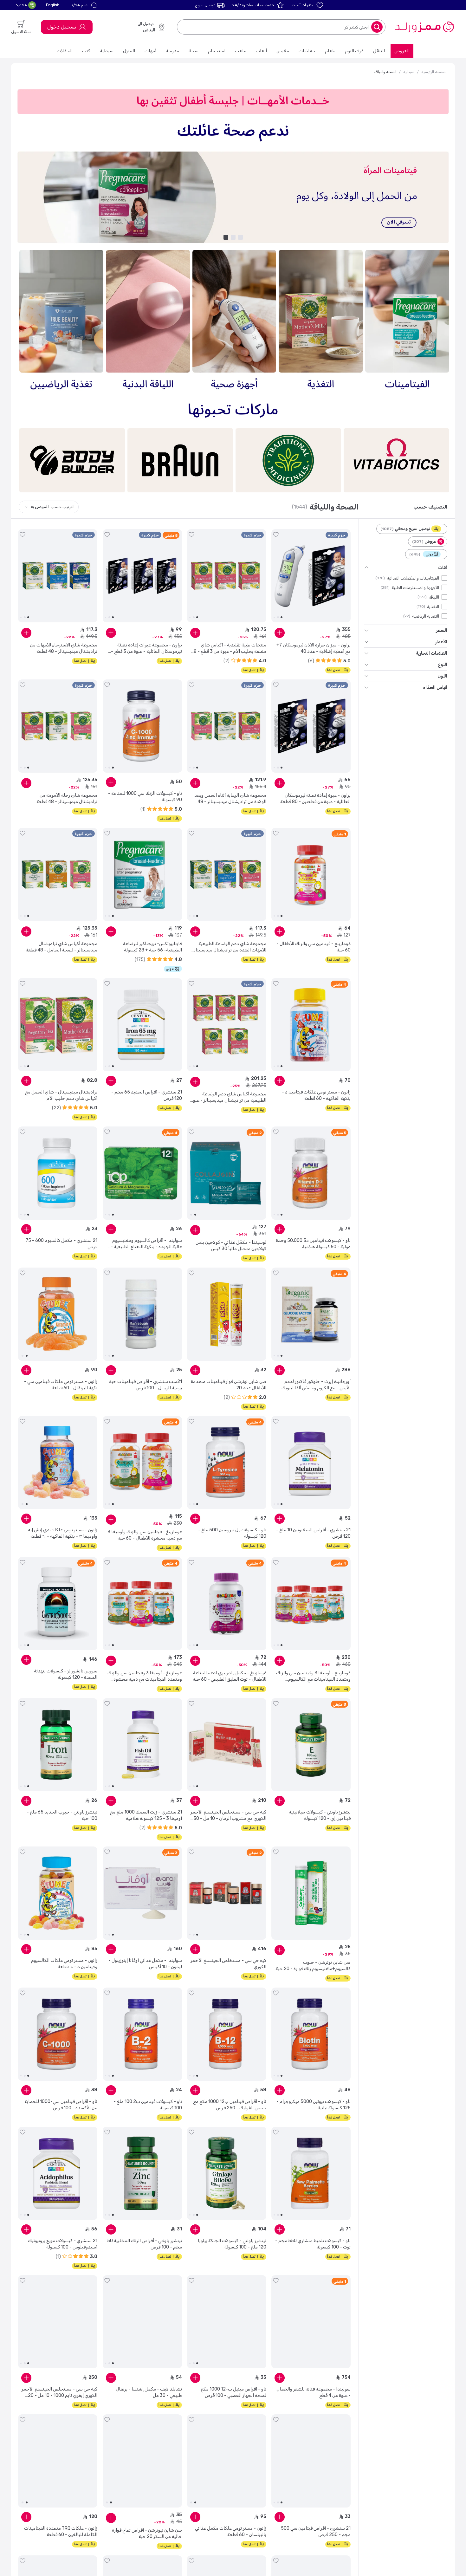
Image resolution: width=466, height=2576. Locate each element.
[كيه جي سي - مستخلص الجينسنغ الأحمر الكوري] (227, 1893)
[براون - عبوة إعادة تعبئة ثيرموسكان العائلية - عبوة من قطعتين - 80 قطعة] (311, 726)
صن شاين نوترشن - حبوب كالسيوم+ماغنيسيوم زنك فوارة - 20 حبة (313, 1966)
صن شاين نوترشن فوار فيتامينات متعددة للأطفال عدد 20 (229, 1385)
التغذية (433, 606)
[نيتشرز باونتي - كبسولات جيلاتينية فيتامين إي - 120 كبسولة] (311, 1745)
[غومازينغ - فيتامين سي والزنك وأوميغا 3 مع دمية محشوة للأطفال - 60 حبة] (142, 1463)
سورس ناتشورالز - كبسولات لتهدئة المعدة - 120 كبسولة (66, 1674)
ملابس (283, 51)
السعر (442, 630)
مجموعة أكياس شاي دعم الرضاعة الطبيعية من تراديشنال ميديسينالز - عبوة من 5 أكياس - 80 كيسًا (229, 1097)
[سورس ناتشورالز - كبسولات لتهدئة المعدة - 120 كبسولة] (58, 1604)
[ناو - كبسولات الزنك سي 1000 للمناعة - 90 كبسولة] (142, 726)
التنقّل (379, 51)
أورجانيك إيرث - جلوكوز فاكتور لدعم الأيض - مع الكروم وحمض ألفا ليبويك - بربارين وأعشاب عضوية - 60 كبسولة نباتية (314, 1385)
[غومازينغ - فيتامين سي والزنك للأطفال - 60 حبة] (311, 874)
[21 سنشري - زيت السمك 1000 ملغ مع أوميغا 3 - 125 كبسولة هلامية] (142, 1745)
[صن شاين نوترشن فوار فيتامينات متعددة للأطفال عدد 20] (227, 1314)
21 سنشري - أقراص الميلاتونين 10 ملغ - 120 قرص (313, 1533)
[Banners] (233, 197)
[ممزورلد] (424, 27)
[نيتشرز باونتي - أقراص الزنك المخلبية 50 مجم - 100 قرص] (142, 2173)
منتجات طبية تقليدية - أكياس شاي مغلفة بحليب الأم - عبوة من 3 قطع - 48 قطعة (229, 649)
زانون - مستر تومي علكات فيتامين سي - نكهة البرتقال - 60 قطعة (61, 1385)
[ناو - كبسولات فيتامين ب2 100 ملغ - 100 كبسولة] (142, 2034)
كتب (86, 51)
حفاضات (307, 51)
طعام (330, 51)
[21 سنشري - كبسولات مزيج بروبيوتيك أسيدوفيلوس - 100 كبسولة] (58, 2173)
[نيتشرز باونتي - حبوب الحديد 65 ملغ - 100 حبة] (58, 1745)
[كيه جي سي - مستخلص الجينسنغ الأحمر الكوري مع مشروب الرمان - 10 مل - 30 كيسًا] (227, 1745)
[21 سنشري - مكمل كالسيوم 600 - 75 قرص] (58, 1173)
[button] (85, 5)
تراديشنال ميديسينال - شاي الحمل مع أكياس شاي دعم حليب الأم (61, 1095)
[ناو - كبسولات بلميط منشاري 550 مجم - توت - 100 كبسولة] (311, 2173)
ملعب (241, 51)
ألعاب (261, 51)
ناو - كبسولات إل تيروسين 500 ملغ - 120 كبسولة (232, 1533)
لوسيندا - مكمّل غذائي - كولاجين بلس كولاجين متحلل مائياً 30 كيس (231, 1246)
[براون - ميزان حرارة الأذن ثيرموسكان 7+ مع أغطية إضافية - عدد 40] (311, 576)
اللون (442, 676)
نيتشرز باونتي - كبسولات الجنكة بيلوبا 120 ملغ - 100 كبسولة (232, 2244)
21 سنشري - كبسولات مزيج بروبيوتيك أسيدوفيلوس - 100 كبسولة (63, 2244)
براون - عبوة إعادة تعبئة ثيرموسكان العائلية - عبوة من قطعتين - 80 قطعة (315, 798)
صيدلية (107, 51)
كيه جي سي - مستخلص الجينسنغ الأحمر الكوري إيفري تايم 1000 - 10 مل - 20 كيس (59, 2393)
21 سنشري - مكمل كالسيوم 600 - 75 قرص (61, 1244)
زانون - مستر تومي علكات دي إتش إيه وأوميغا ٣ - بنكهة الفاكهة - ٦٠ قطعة (63, 1533)
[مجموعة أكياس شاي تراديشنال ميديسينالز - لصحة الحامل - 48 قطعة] (58, 874)
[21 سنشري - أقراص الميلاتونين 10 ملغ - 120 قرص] (311, 1463)
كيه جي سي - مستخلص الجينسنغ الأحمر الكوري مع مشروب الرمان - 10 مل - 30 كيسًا (228, 1816)
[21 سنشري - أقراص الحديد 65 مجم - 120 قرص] (142, 1025)
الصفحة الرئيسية (434, 72)
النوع (443, 665)
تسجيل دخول (62, 27)
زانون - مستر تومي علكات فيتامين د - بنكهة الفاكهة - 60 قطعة (316, 1095)
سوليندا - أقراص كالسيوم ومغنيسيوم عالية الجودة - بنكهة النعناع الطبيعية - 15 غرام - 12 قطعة (146, 1244)
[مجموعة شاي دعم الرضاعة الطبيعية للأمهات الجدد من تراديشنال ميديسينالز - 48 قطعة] (227, 874)
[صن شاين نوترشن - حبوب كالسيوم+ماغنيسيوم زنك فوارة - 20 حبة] (311, 1893)
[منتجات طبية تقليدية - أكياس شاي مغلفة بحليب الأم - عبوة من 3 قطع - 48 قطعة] (227, 576)
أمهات (150, 51)
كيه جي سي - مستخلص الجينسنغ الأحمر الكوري (228, 1964)
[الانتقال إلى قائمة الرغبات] (276, 535)
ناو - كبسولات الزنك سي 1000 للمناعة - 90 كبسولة (145, 797)
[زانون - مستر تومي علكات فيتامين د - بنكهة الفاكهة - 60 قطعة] (311, 1025)
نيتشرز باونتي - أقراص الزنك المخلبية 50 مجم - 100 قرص (145, 2244)
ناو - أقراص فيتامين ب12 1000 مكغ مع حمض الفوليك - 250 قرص (230, 2105)
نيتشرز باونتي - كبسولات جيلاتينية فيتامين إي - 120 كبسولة (320, 1815)
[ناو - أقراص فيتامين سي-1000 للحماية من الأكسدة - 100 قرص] (58, 2034)
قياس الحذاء (435, 688)
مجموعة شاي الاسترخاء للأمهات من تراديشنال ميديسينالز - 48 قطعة (64, 648)
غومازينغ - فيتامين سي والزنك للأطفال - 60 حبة (314, 947)
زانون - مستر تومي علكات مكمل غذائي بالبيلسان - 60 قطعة (231, 2531)
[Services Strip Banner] (233, 101)
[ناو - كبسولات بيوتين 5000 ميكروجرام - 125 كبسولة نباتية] (311, 2034)
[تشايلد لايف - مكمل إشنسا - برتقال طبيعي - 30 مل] (142, 2322)
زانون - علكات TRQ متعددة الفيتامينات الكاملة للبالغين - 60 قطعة (61, 2531)
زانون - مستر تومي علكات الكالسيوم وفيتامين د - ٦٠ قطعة (64, 1964)
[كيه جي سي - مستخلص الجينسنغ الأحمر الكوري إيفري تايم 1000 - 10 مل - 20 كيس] (58, 2322)
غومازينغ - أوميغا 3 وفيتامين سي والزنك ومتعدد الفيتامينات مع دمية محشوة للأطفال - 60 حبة (145, 1676)
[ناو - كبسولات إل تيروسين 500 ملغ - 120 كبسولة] (227, 1463)
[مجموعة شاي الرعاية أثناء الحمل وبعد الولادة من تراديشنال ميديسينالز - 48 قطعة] (227, 726)
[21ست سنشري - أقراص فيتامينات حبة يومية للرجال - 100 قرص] (142, 1314)
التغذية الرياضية (426, 616)
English (53, 5)
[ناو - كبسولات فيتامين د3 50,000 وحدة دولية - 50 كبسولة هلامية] (311, 1173)
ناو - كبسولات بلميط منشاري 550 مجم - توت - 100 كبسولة (313, 2244)
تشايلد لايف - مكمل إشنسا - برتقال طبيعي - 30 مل (149, 2392)
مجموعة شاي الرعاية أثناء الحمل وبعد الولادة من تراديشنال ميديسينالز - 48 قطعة (230, 799)
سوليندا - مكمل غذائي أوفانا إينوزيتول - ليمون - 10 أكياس (145, 1964)
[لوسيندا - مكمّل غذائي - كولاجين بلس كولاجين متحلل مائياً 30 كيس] (227, 1173)
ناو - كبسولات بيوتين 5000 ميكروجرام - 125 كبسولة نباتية (314, 2105)
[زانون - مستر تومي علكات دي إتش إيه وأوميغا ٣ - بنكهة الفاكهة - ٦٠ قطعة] (58, 1463)
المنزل (129, 51)
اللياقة (434, 597)
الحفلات (65, 51)
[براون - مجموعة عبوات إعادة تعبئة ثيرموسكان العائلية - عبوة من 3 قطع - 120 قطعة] (142, 576)
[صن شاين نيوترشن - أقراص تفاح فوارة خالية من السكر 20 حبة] (142, 2461)
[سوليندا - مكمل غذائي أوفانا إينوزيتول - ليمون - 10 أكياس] (142, 1893)
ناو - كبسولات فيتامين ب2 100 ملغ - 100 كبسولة (148, 2105)
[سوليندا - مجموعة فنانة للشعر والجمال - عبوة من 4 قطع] (311, 2322)
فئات (443, 568)
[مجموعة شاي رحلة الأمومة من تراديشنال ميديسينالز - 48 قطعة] (58, 726)
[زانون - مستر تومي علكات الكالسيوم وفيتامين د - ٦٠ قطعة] (58, 1893)
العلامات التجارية (431, 653)
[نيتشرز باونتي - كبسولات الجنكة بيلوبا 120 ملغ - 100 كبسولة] (227, 2173)
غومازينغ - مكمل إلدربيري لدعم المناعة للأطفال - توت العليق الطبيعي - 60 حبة (230, 1676)
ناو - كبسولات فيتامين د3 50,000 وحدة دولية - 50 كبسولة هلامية (313, 1244)
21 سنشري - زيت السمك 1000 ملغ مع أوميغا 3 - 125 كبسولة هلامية (146, 1815)
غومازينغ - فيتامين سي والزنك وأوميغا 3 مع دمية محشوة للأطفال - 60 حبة (145, 1535)
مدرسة (172, 51)
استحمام (217, 51)
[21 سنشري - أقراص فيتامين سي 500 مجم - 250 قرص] (311, 2461)
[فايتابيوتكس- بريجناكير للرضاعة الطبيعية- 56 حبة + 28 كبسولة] (142, 874)
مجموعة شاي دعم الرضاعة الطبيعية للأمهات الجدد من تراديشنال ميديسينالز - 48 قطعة (229, 947)
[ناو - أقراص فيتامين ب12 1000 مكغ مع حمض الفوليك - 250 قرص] (227, 2034)
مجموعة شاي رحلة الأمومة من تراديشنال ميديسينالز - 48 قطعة (67, 798)
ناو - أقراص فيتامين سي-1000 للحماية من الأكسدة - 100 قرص (61, 2105)
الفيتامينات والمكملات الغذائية (413, 578)
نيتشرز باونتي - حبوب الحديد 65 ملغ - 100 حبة (62, 1815)
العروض (402, 51)
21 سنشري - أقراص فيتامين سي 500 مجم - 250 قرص (316, 2531)
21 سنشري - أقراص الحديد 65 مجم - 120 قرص (147, 1095)
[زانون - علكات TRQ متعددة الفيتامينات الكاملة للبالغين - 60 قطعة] (58, 2461)
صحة (194, 51)
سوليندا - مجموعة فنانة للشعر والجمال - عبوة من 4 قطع (314, 2392)
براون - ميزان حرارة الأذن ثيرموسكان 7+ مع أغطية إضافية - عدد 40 (314, 648)
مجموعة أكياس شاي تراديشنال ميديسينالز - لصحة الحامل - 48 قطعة (61, 947)
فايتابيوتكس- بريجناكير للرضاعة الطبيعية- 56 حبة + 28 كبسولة (152, 947)
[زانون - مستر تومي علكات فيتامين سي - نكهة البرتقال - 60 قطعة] (58, 1314)
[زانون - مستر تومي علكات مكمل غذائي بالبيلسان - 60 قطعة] (227, 2461)
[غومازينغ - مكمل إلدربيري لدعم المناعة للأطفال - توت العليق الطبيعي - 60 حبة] (227, 1604)
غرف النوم (354, 51)
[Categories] (407, 321)
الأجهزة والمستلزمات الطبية (415, 587)
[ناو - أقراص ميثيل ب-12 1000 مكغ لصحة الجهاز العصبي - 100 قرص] (227, 2322)
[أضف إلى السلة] (280, 633)
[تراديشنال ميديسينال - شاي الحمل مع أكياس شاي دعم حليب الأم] (58, 1025)
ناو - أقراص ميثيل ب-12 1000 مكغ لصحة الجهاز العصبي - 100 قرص (233, 2392)
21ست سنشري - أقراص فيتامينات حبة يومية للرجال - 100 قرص (146, 1385)
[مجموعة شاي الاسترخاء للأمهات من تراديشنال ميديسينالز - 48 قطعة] (58, 576)
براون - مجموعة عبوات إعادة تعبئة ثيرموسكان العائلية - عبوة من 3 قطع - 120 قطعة (146, 649)
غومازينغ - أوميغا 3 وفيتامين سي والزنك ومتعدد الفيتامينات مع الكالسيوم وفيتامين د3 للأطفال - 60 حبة (313, 1676)
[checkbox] (444, 578)
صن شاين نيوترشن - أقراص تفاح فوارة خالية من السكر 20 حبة (147, 2533)
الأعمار (441, 642)
